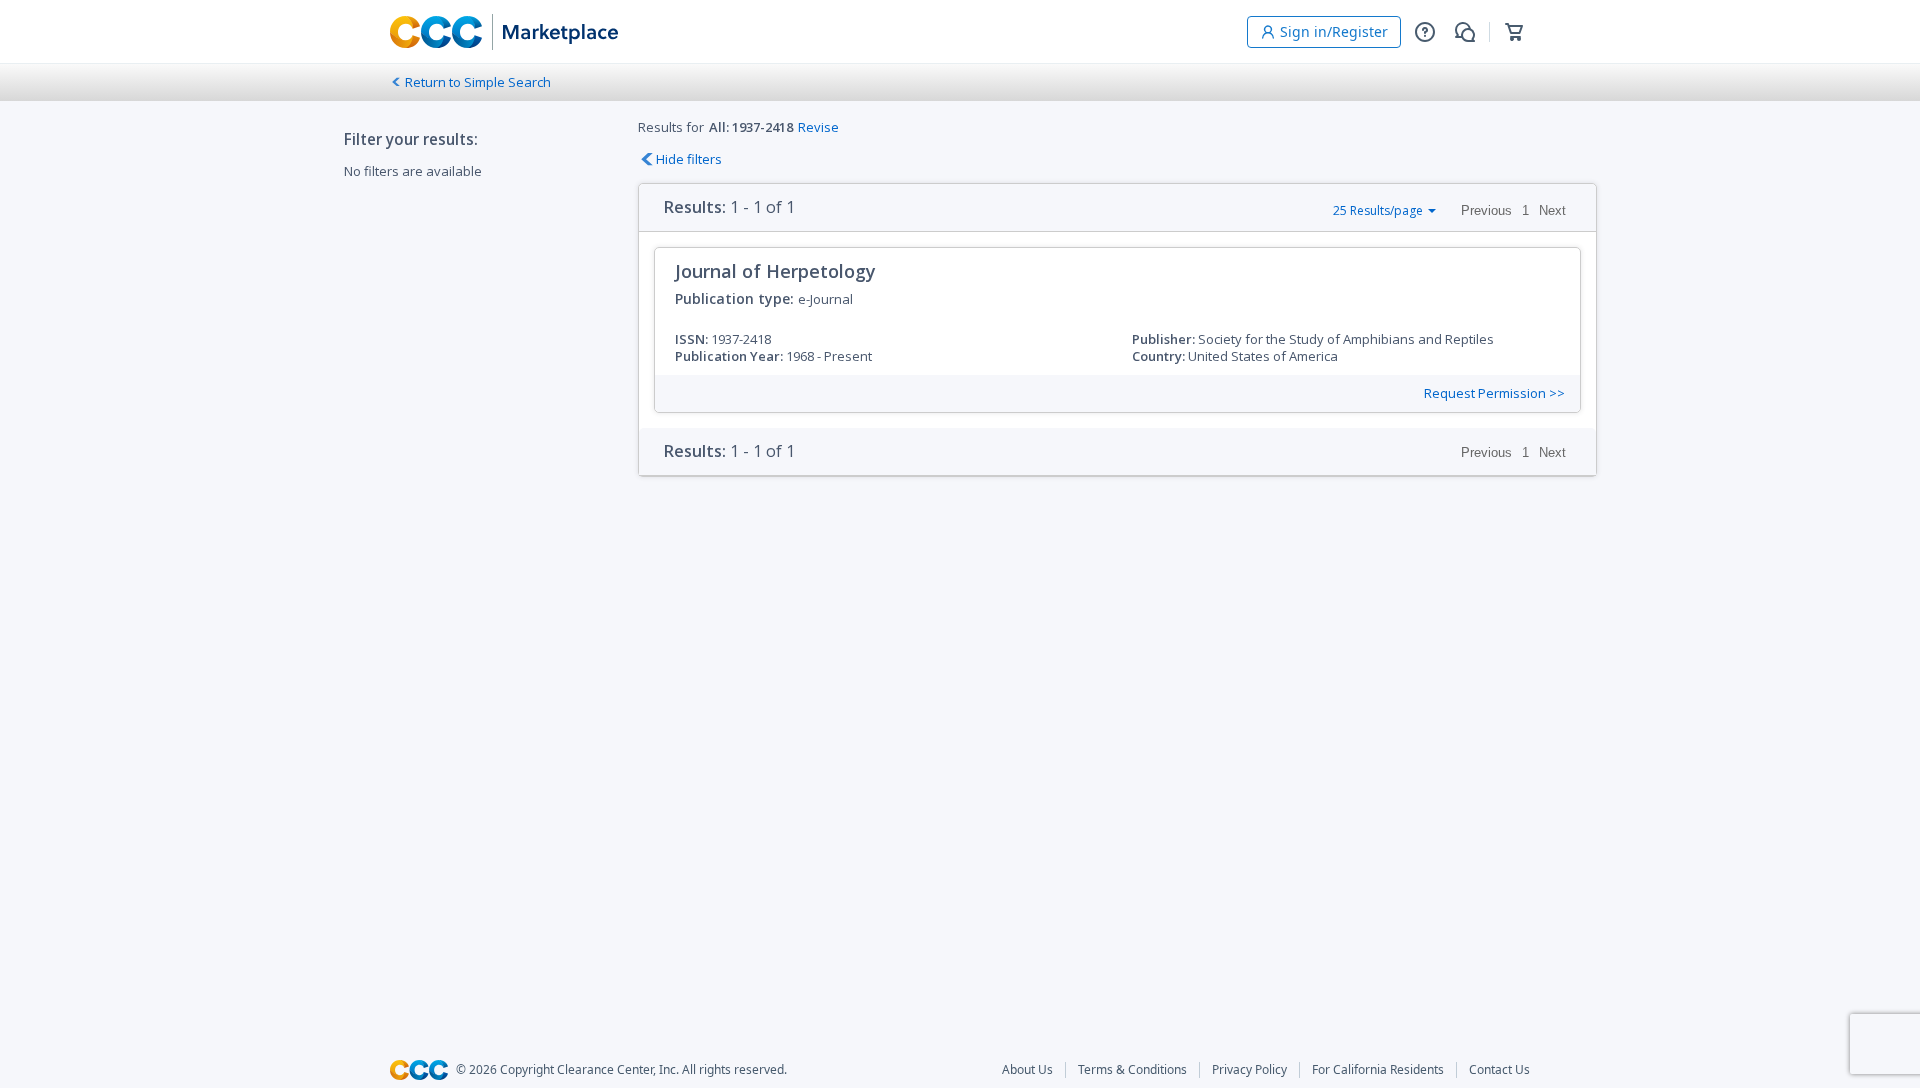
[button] (1425, 32)
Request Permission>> (1494, 393)
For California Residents (1378, 1070)
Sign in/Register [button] (1334, 31)
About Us (1027, 1070)
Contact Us (1499, 1070)
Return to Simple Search (478, 82)
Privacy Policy (1249, 1070)
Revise (818, 127)
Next (1552, 210)
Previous (1486, 210)
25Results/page (1378, 210)
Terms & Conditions (1132, 1070)
